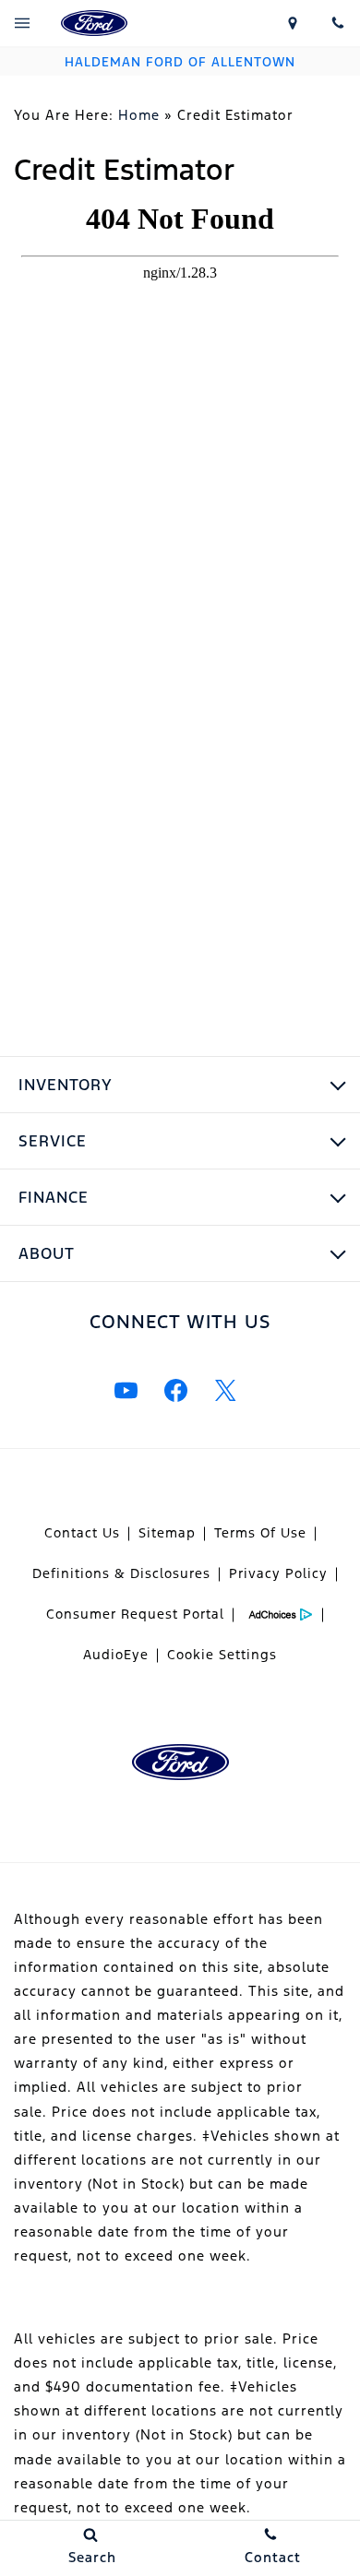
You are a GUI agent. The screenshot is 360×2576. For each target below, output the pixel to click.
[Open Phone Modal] (337, 23)
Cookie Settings (222, 1655)
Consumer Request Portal (135, 1614)
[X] (225, 1391)
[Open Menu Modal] (23, 23)
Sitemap (167, 1533)
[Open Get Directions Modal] (293, 23)
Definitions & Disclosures (121, 1573)
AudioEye (116, 1655)
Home (139, 115)
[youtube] (126, 1391)
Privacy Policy (278, 1573)
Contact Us (82, 1533)
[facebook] (175, 1391)
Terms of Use (260, 1533)
